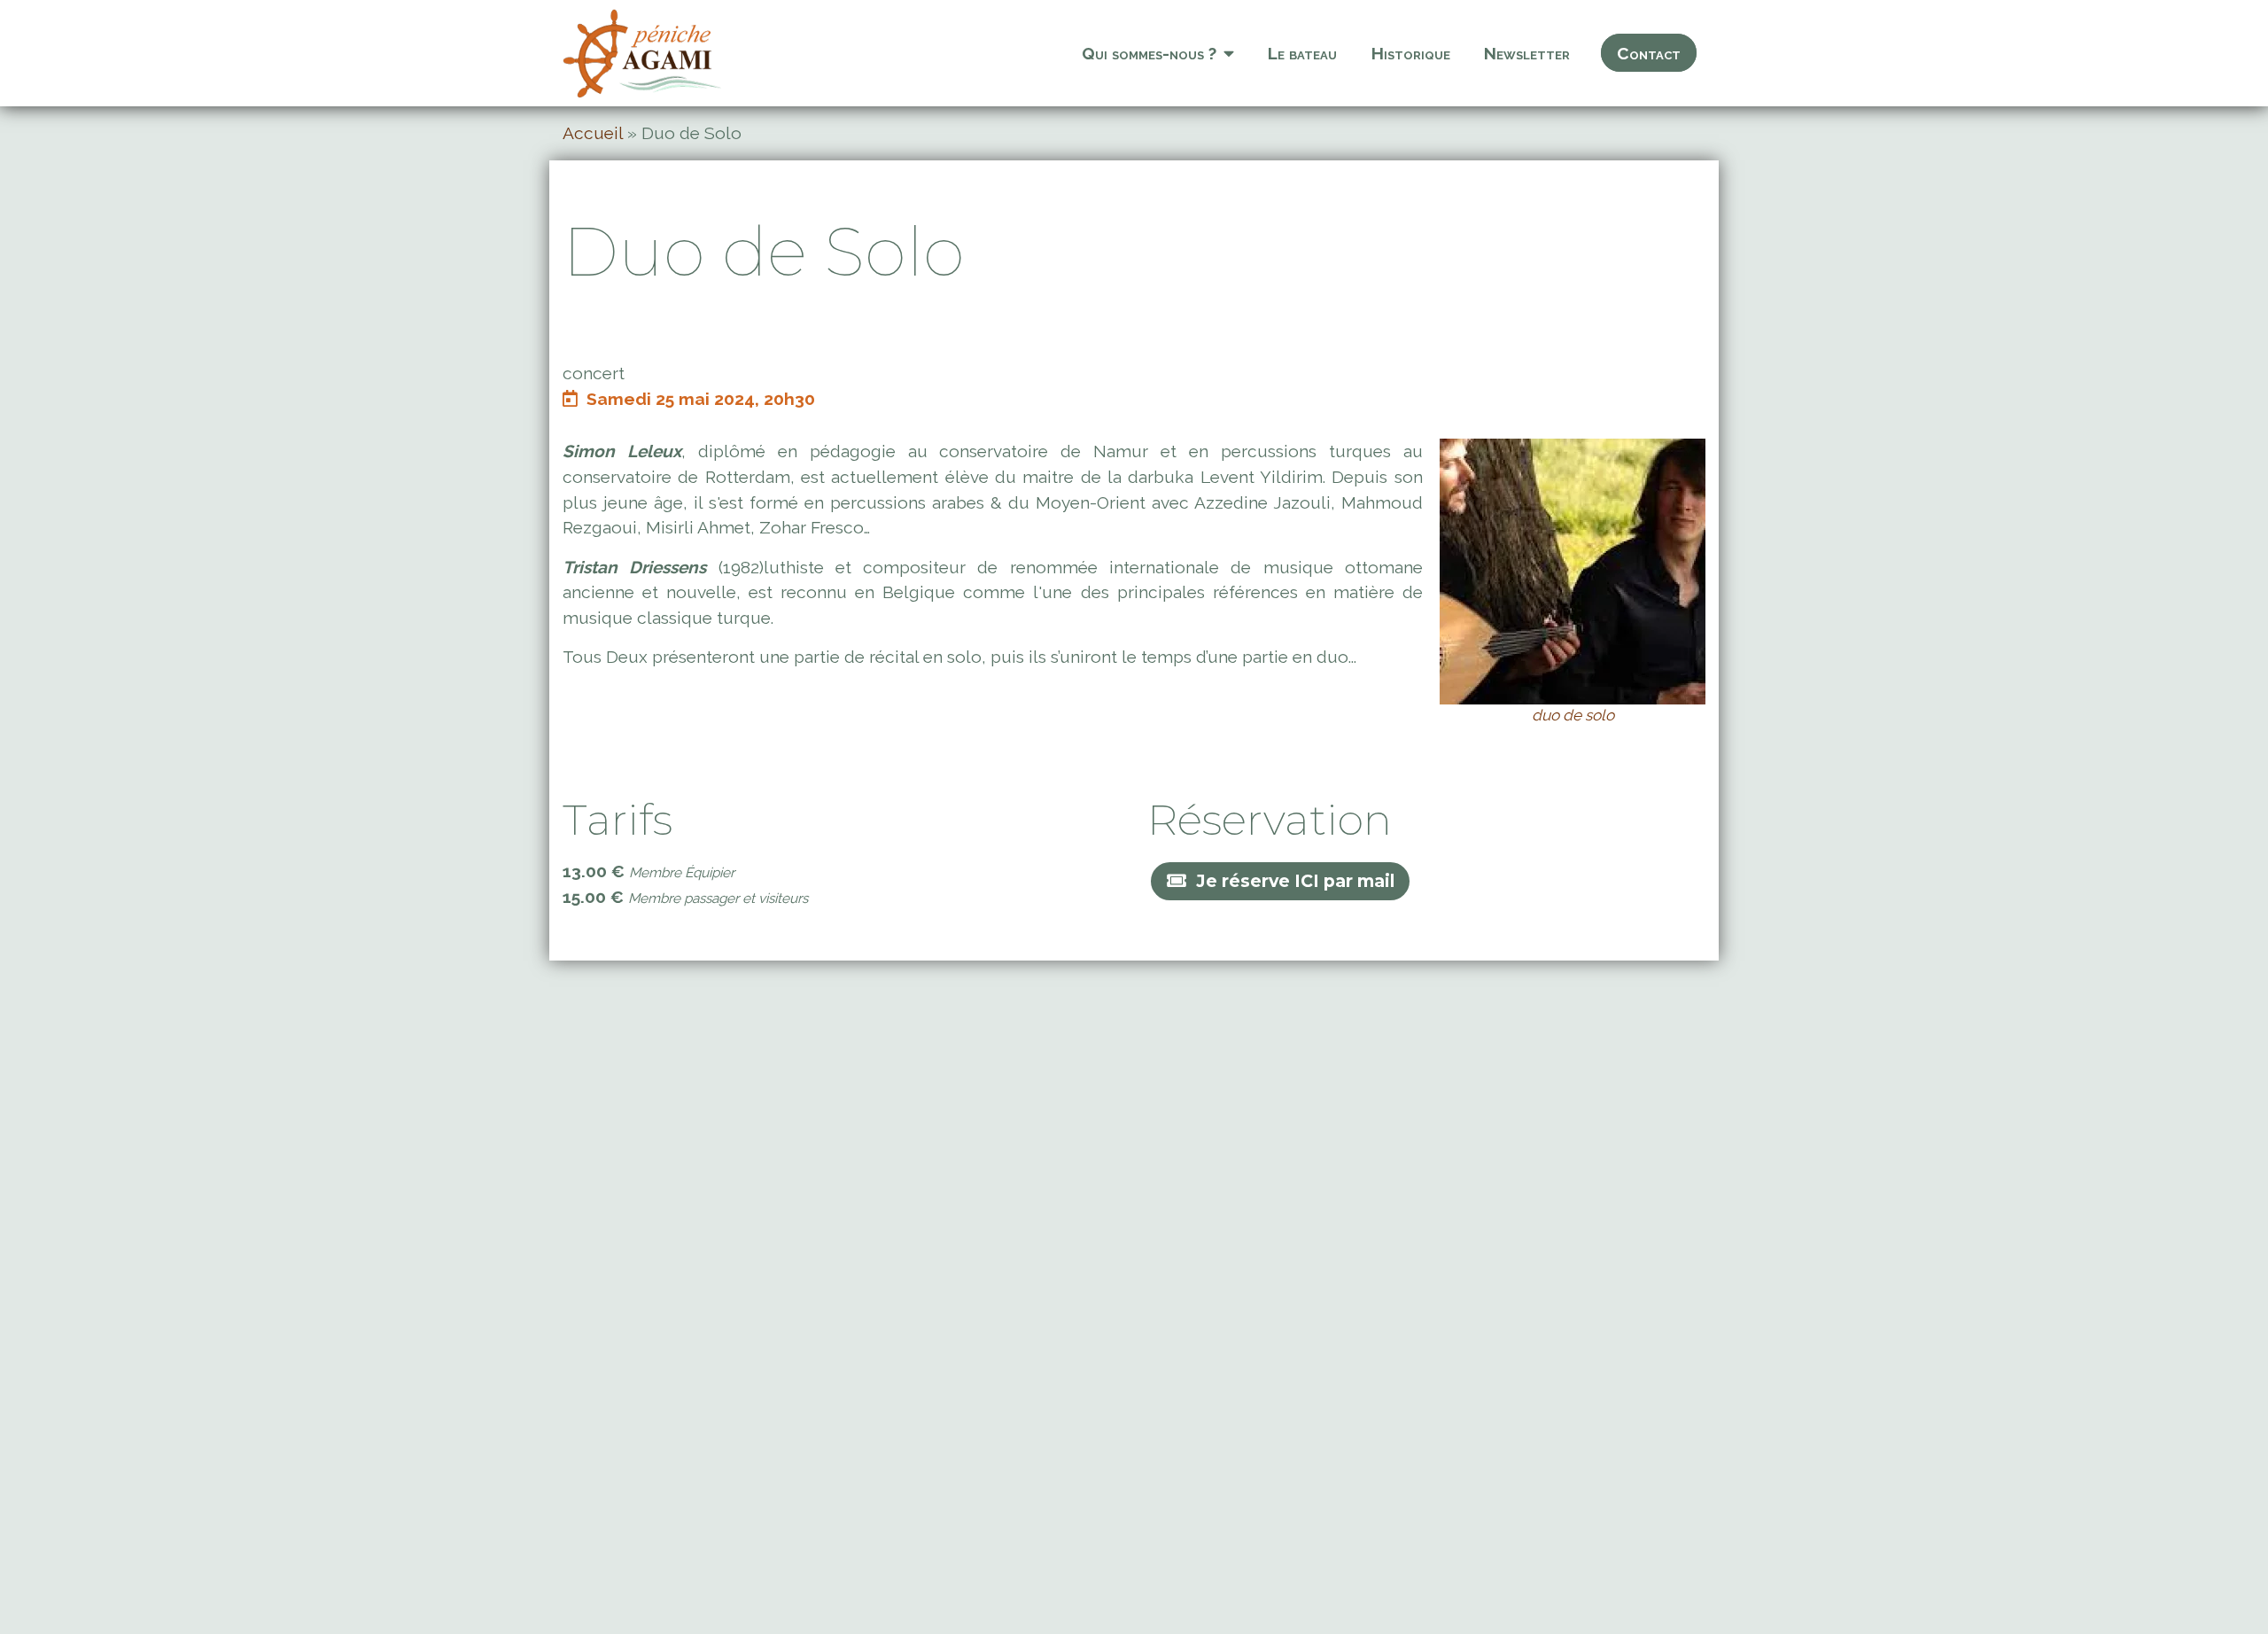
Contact (1649, 53)
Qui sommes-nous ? (1149, 53)
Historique (1411, 53)
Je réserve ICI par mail (1295, 881)
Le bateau (1302, 53)
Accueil (593, 133)
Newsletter (1527, 53)
